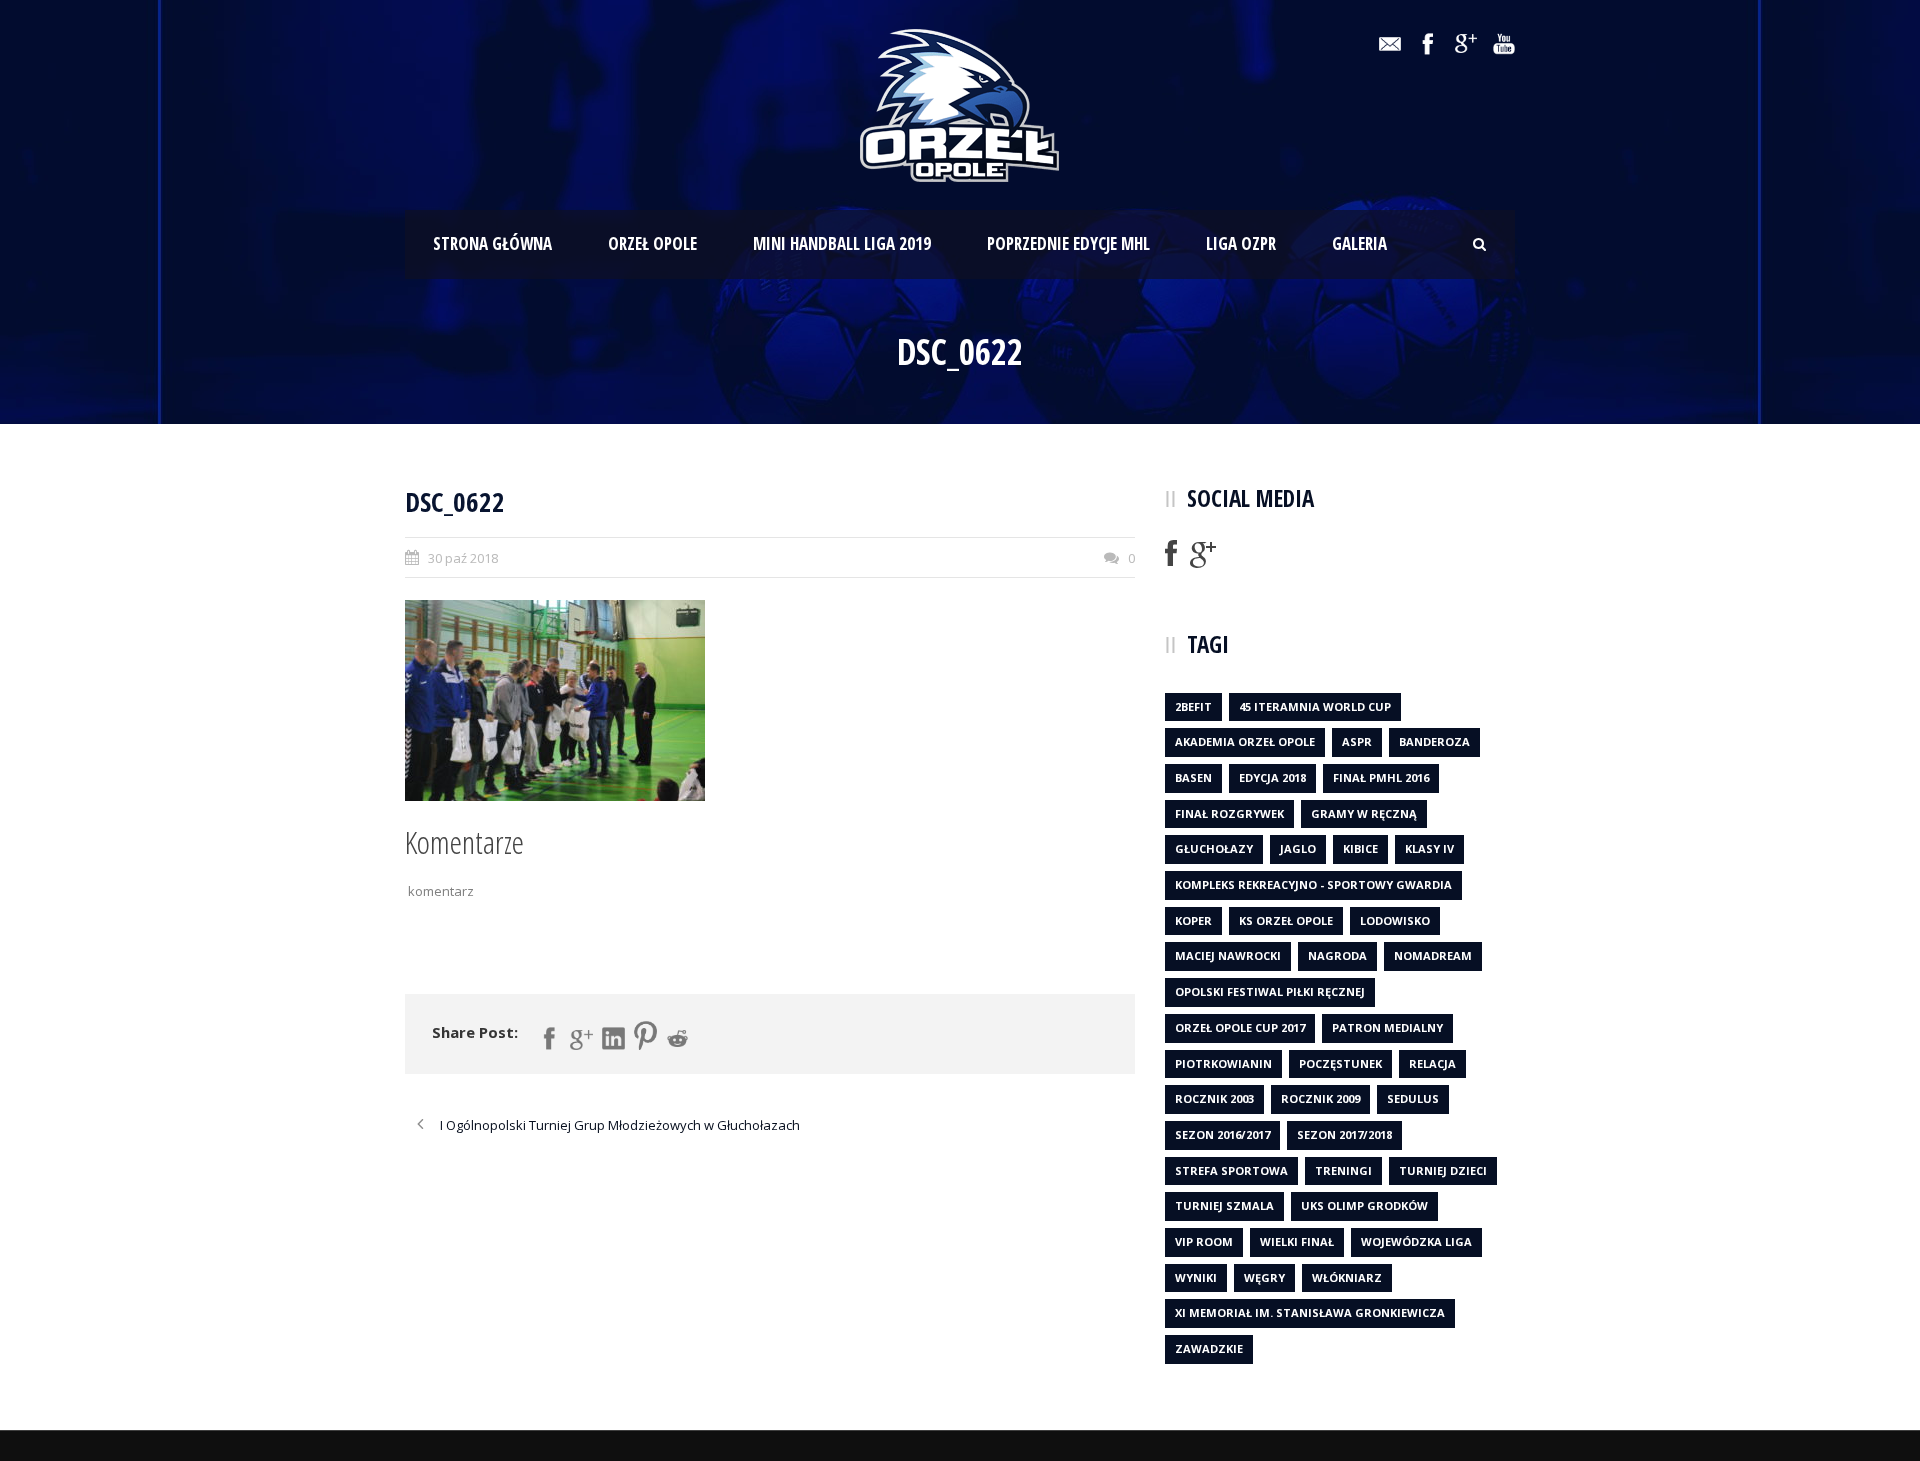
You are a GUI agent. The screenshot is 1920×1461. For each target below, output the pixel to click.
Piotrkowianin (1223, 1063)
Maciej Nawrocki (1228, 955)
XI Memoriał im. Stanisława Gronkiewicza (1310, 1312)
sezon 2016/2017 (1222, 1134)
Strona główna (492, 243)
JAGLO (1298, 848)
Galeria (1359, 243)
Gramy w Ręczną (1364, 813)
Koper (1193, 920)
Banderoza (1434, 741)
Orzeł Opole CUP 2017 (1240, 1027)
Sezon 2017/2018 (1344, 1134)
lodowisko (1395, 920)
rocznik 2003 (1214, 1098)
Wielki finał (1297, 1241)
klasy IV (1429, 848)
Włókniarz (1347, 1277)
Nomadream (1433, 955)
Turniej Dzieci (1443, 1170)
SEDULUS (1413, 1098)
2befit (1193, 706)
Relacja (1432, 1063)
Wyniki (1196, 1277)
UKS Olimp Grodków (1364, 1205)
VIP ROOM (1204, 1241)
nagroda (1337, 955)
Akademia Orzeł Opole (1245, 741)
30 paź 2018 (463, 558)
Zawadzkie (1209, 1348)
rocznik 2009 (1320, 1098)
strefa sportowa (1231, 1170)
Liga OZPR (1241, 243)
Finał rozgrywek (1229, 813)
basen (1193, 777)
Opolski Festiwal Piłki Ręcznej (1270, 991)
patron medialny (1387, 1027)
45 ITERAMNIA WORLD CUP (1315, 706)
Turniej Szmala (1224, 1205)
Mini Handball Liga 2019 (842, 243)
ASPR (1357, 741)
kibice (1360, 848)
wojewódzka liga (1416, 1241)
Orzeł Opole (652, 243)
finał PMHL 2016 (1381, 777)
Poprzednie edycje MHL (1068, 243)
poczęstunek (1340, 1063)
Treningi (1343, 1170)
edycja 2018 (1272, 777)
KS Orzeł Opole (1286, 920)
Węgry (1264, 1277)
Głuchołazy (1214, 848)
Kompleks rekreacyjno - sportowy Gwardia (1313, 884)
